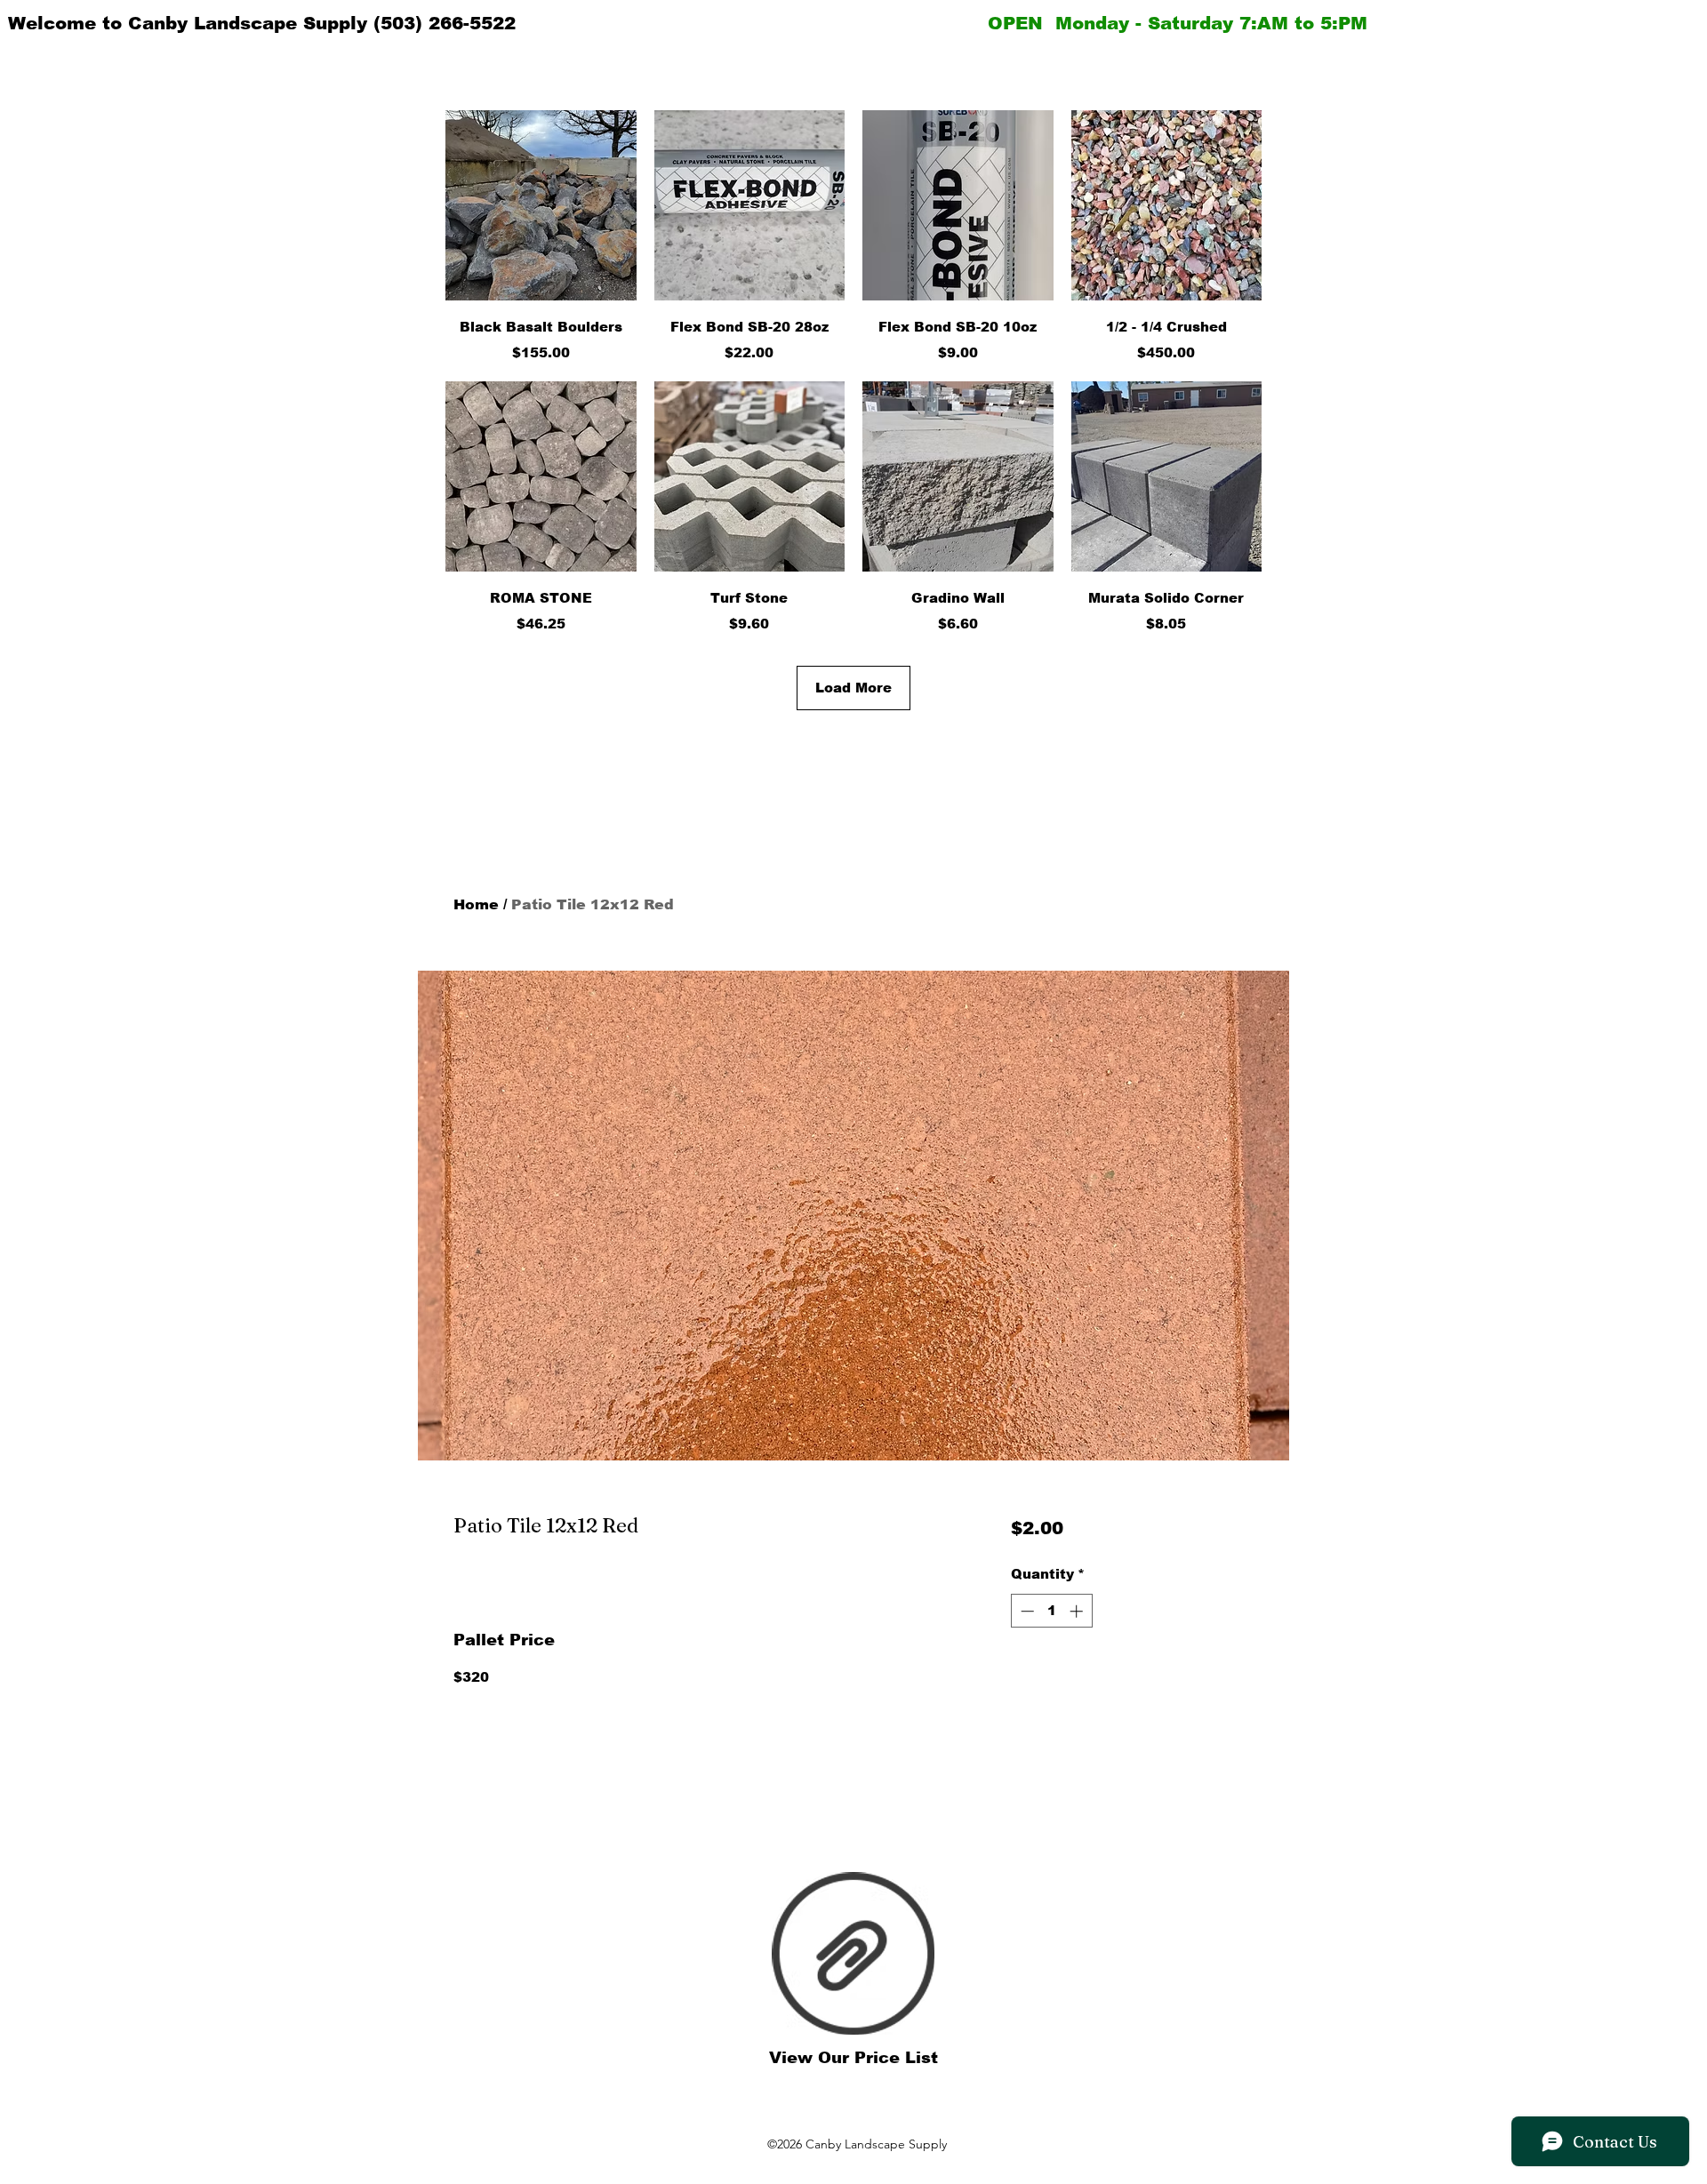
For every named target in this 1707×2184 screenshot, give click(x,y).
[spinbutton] (1051, 1611)
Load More (853, 688)
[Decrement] (1026, 1611)
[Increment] (1078, 1611)
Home (476, 904)
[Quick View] (541, 206)
